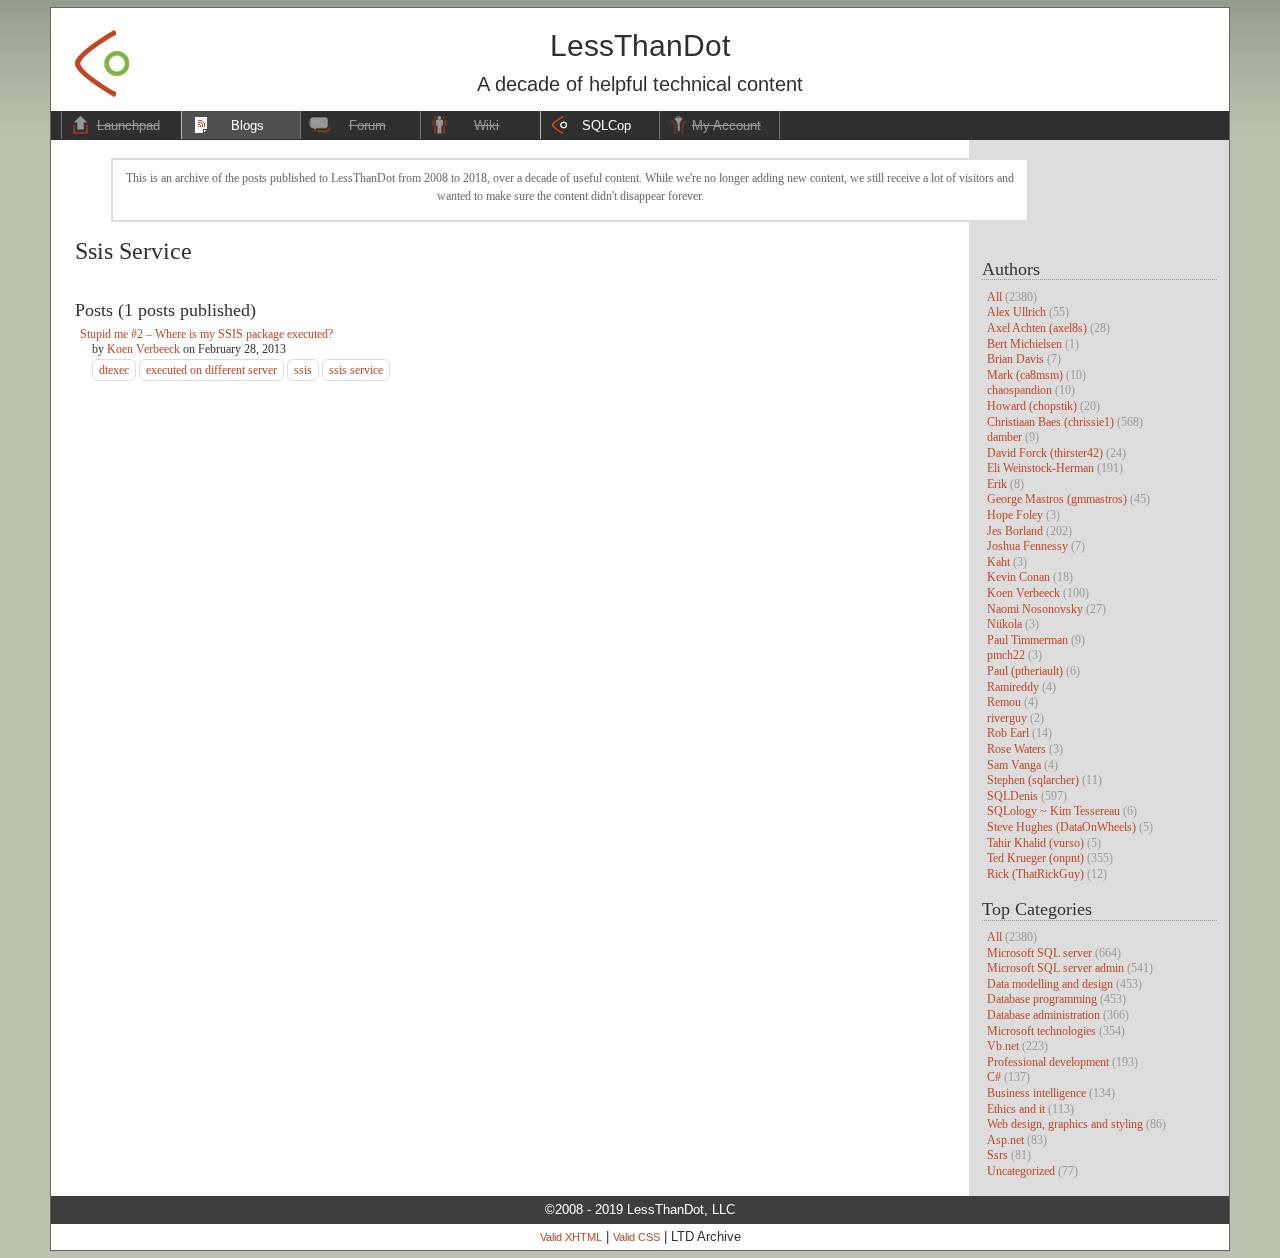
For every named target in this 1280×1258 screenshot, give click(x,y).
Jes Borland (1015, 531)
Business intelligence (1036, 1093)
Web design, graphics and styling (1065, 1124)
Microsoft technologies (1041, 1031)
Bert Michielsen (1024, 344)
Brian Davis (1015, 359)
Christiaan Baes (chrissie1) (1050, 422)
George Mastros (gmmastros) (1057, 499)
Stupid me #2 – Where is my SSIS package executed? (206, 334)
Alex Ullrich (1016, 312)
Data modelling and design (1050, 984)
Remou (1004, 702)
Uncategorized (1021, 1171)
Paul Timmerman (1027, 640)
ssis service (356, 370)
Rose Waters (1016, 749)
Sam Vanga (1014, 765)
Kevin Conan (1018, 577)
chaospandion (1019, 390)
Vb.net (1003, 1046)
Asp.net (1005, 1140)
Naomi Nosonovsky (1035, 609)
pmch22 (1006, 655)
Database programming (1042, 999)
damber (1004, 437)
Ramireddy (1013, 687)
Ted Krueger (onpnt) (1035, 858)
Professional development (1048, 1062)
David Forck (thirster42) (1045, 453)
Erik (997, 484)
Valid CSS (636, 1237)
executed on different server (211, 370)
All (994, 297)
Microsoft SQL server (1039, 953)
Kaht (998, 562)
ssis (303, 370)
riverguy (1007, 718)
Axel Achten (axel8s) (1037, 328)
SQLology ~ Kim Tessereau (1053, 811)
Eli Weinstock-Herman (1040, 468)
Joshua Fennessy (1027, 546)
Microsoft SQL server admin (1055, 968)
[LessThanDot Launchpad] (102, 57)
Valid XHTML (571, 1237)
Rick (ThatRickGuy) (1035, 874)
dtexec (114, 370)
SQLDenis (1012, 796)
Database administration (1043, 1015)
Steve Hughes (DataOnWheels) (1061, 827)
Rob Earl (1008, 733)
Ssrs (997, 1155)
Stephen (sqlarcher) (1033, 780)
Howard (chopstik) (1032, 406)
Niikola (1004, 624)
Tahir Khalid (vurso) (1035, 843)
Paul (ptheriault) (1025, 671)
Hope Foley (1015, 515)
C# (994, 1077)
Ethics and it (1016, 1109)
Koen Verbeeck (1023, 593)
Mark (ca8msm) (1025, 375)
